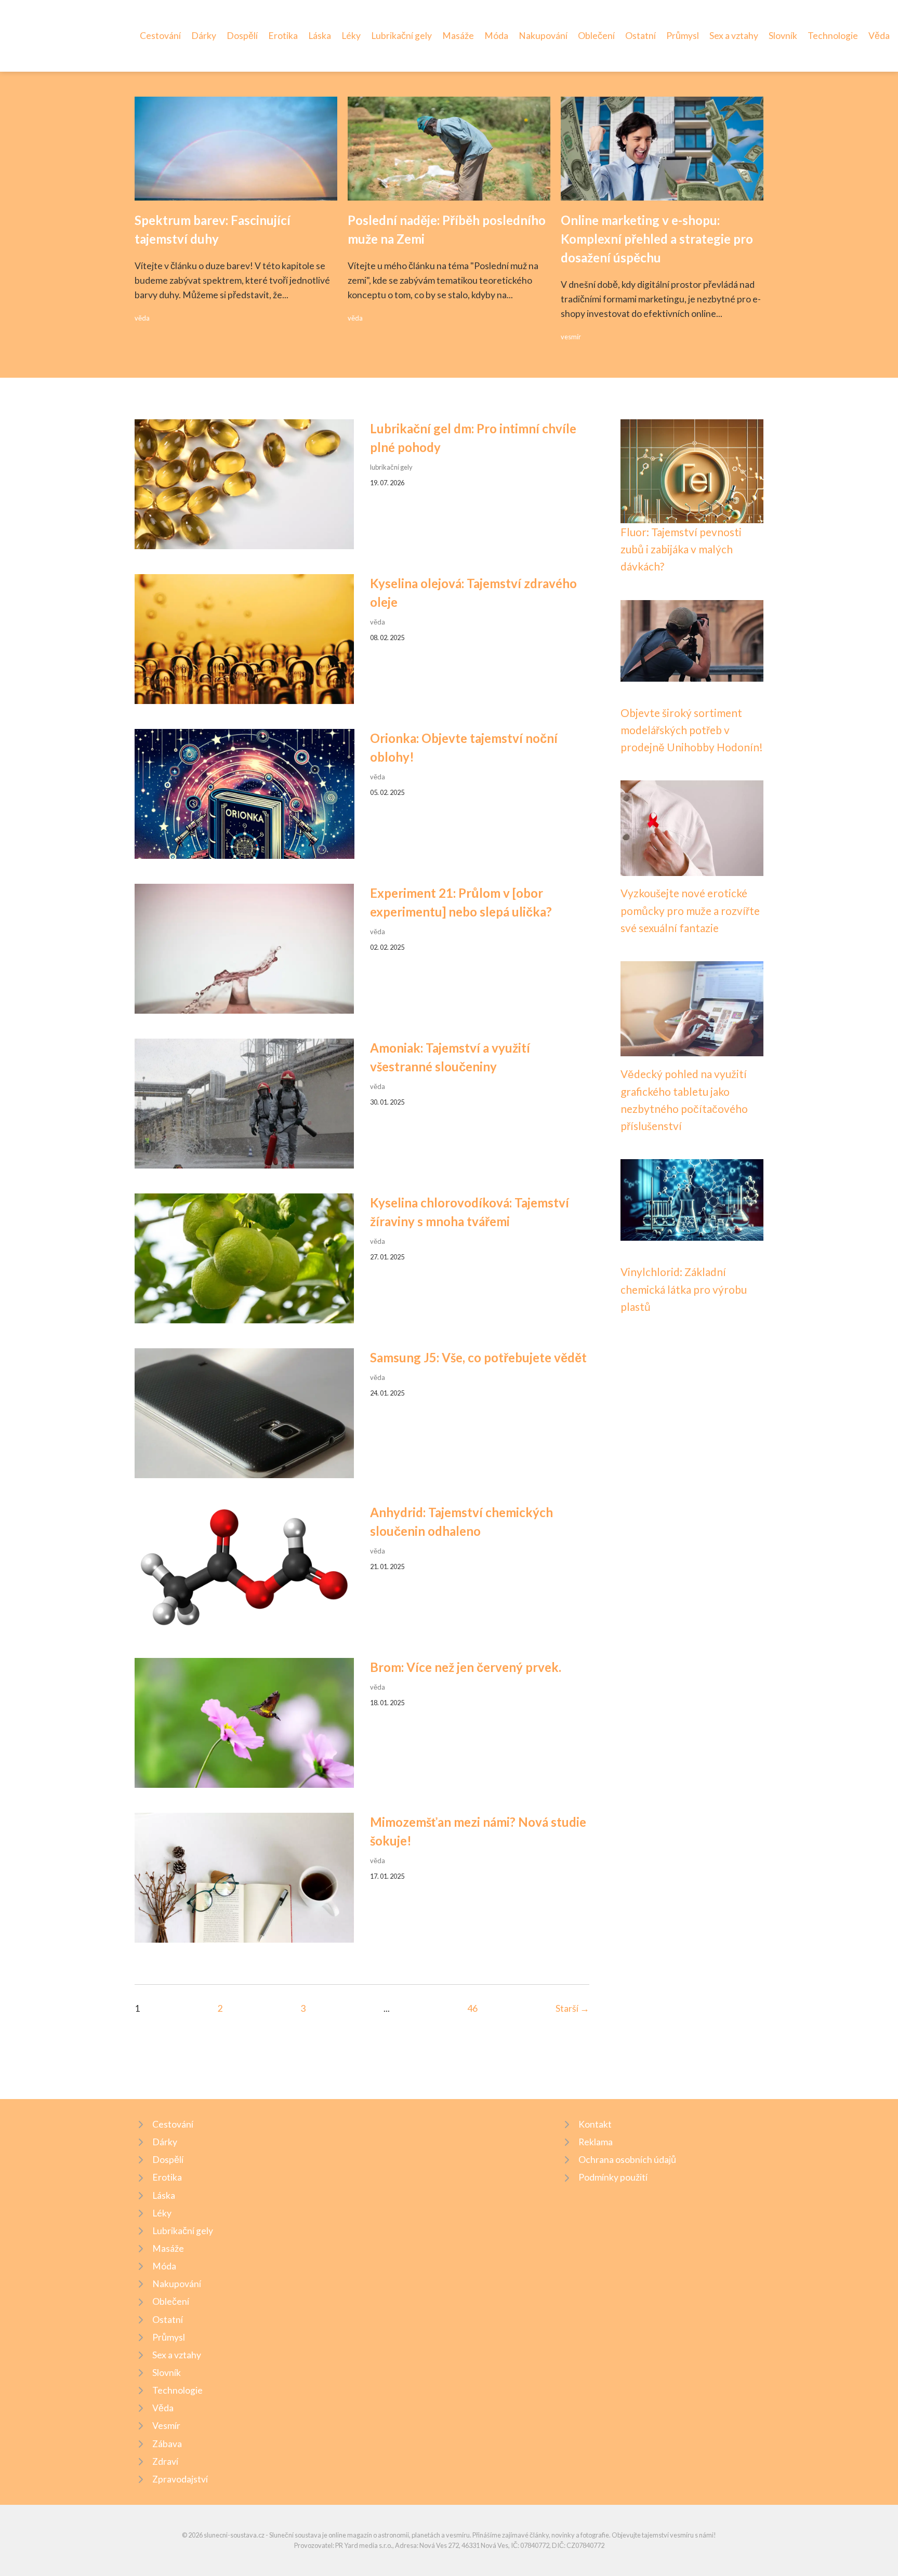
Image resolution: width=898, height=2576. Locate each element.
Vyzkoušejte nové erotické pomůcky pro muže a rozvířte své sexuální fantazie (690, 910)
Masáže (458, 36)
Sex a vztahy (734, 36)
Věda (879, 36)
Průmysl (683, 36)
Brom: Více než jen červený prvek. (466, 1667)
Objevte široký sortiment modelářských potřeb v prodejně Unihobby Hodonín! (692, 730)
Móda (496, 36)
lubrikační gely (391, 467)
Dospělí (242, 36)
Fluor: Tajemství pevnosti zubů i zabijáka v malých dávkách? (681, 549)
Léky (351, 36)
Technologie (833, 36)
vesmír (571, 337)
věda (142, 318)
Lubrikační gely (401, 36)
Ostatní (641, 36)
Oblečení (596, 36)
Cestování (160, 36)
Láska (320, 36)
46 (472, 2008)
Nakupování (543, 36)
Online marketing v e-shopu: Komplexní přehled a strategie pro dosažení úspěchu (657, 239)
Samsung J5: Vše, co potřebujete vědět (478, 1357)
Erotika (283, 36)
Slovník (783, 36)
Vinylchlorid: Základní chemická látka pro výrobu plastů (684, 1289)
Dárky (204, 36)
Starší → (572, 2008)
